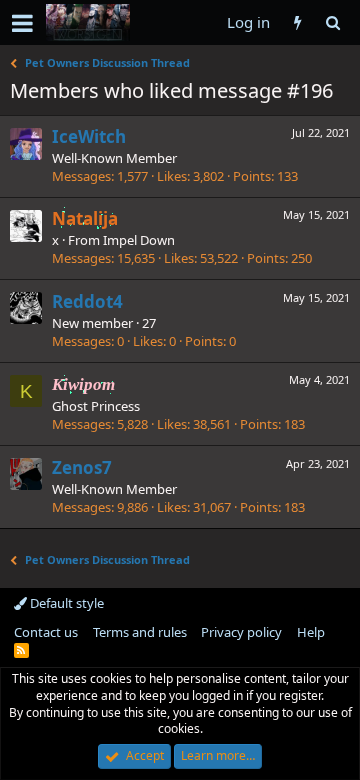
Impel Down (139, 240)
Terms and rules (140, 632)
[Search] (332, 22)
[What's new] (297, 22)
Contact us (46, 632)
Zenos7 (82, 467)
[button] (22, 23)
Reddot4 (87, 301)
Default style (65, 603)
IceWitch (89, 136)
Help (311, 632)
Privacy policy (241, 632)
